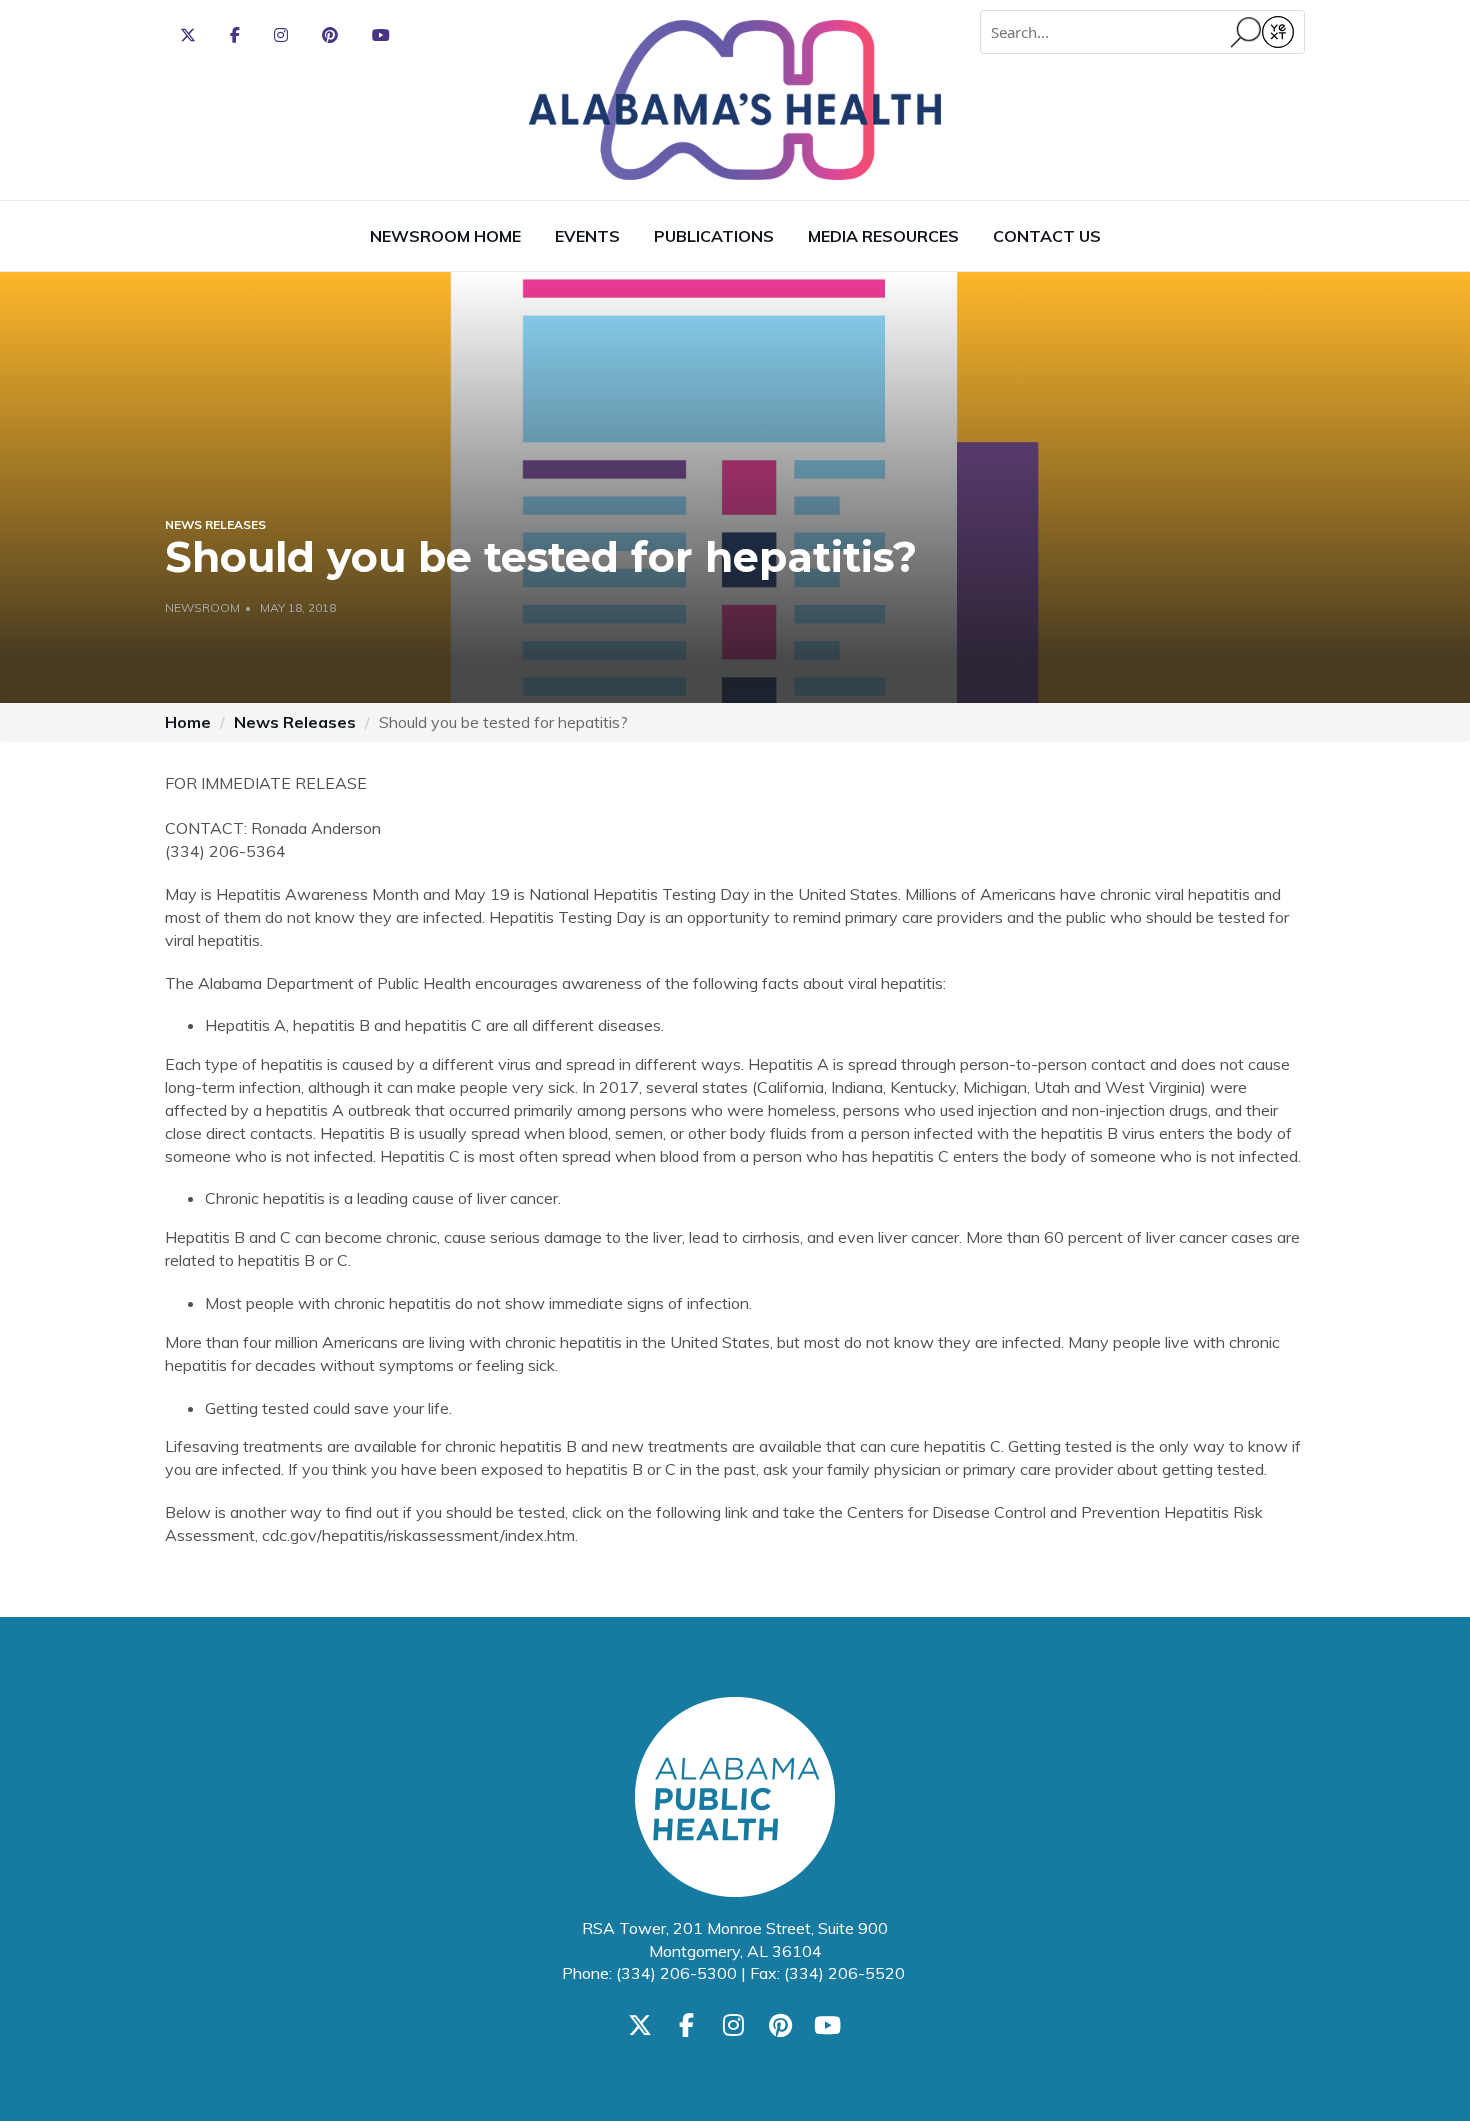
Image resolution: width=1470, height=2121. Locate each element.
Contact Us (1047, 236)
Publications (714, 236)
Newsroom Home (445, 236)
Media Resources (883, 236)
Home (188, 722)
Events (587, 236)
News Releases (295, 722)
